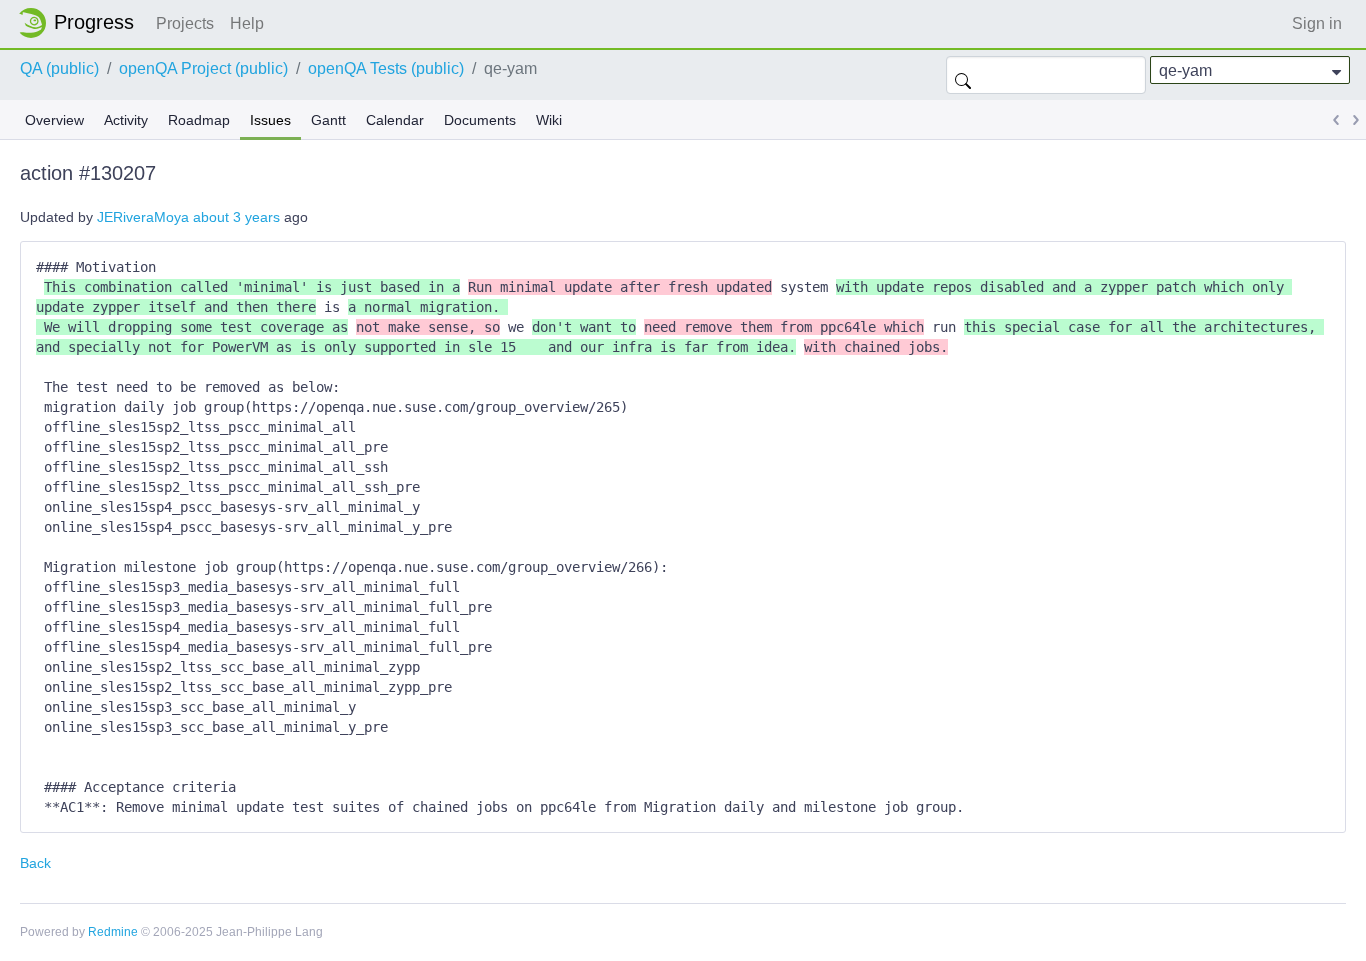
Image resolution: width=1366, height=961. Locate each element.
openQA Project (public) (203, 68)
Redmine (113, 932)
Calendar (395, 120)
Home (82, 23)
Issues (270, 120)
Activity (126, 120)
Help (247, 23)
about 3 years (236, 217)
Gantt (328, 120)
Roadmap (199, 120)
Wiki (549, 120)
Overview (54, 120)
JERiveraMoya (143, 217)
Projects (185, 23)
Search (963, 75)
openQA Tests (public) (386, 68)
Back (35, 863)
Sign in (1317, 23)
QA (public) (59, 68)
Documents (480, 120)
